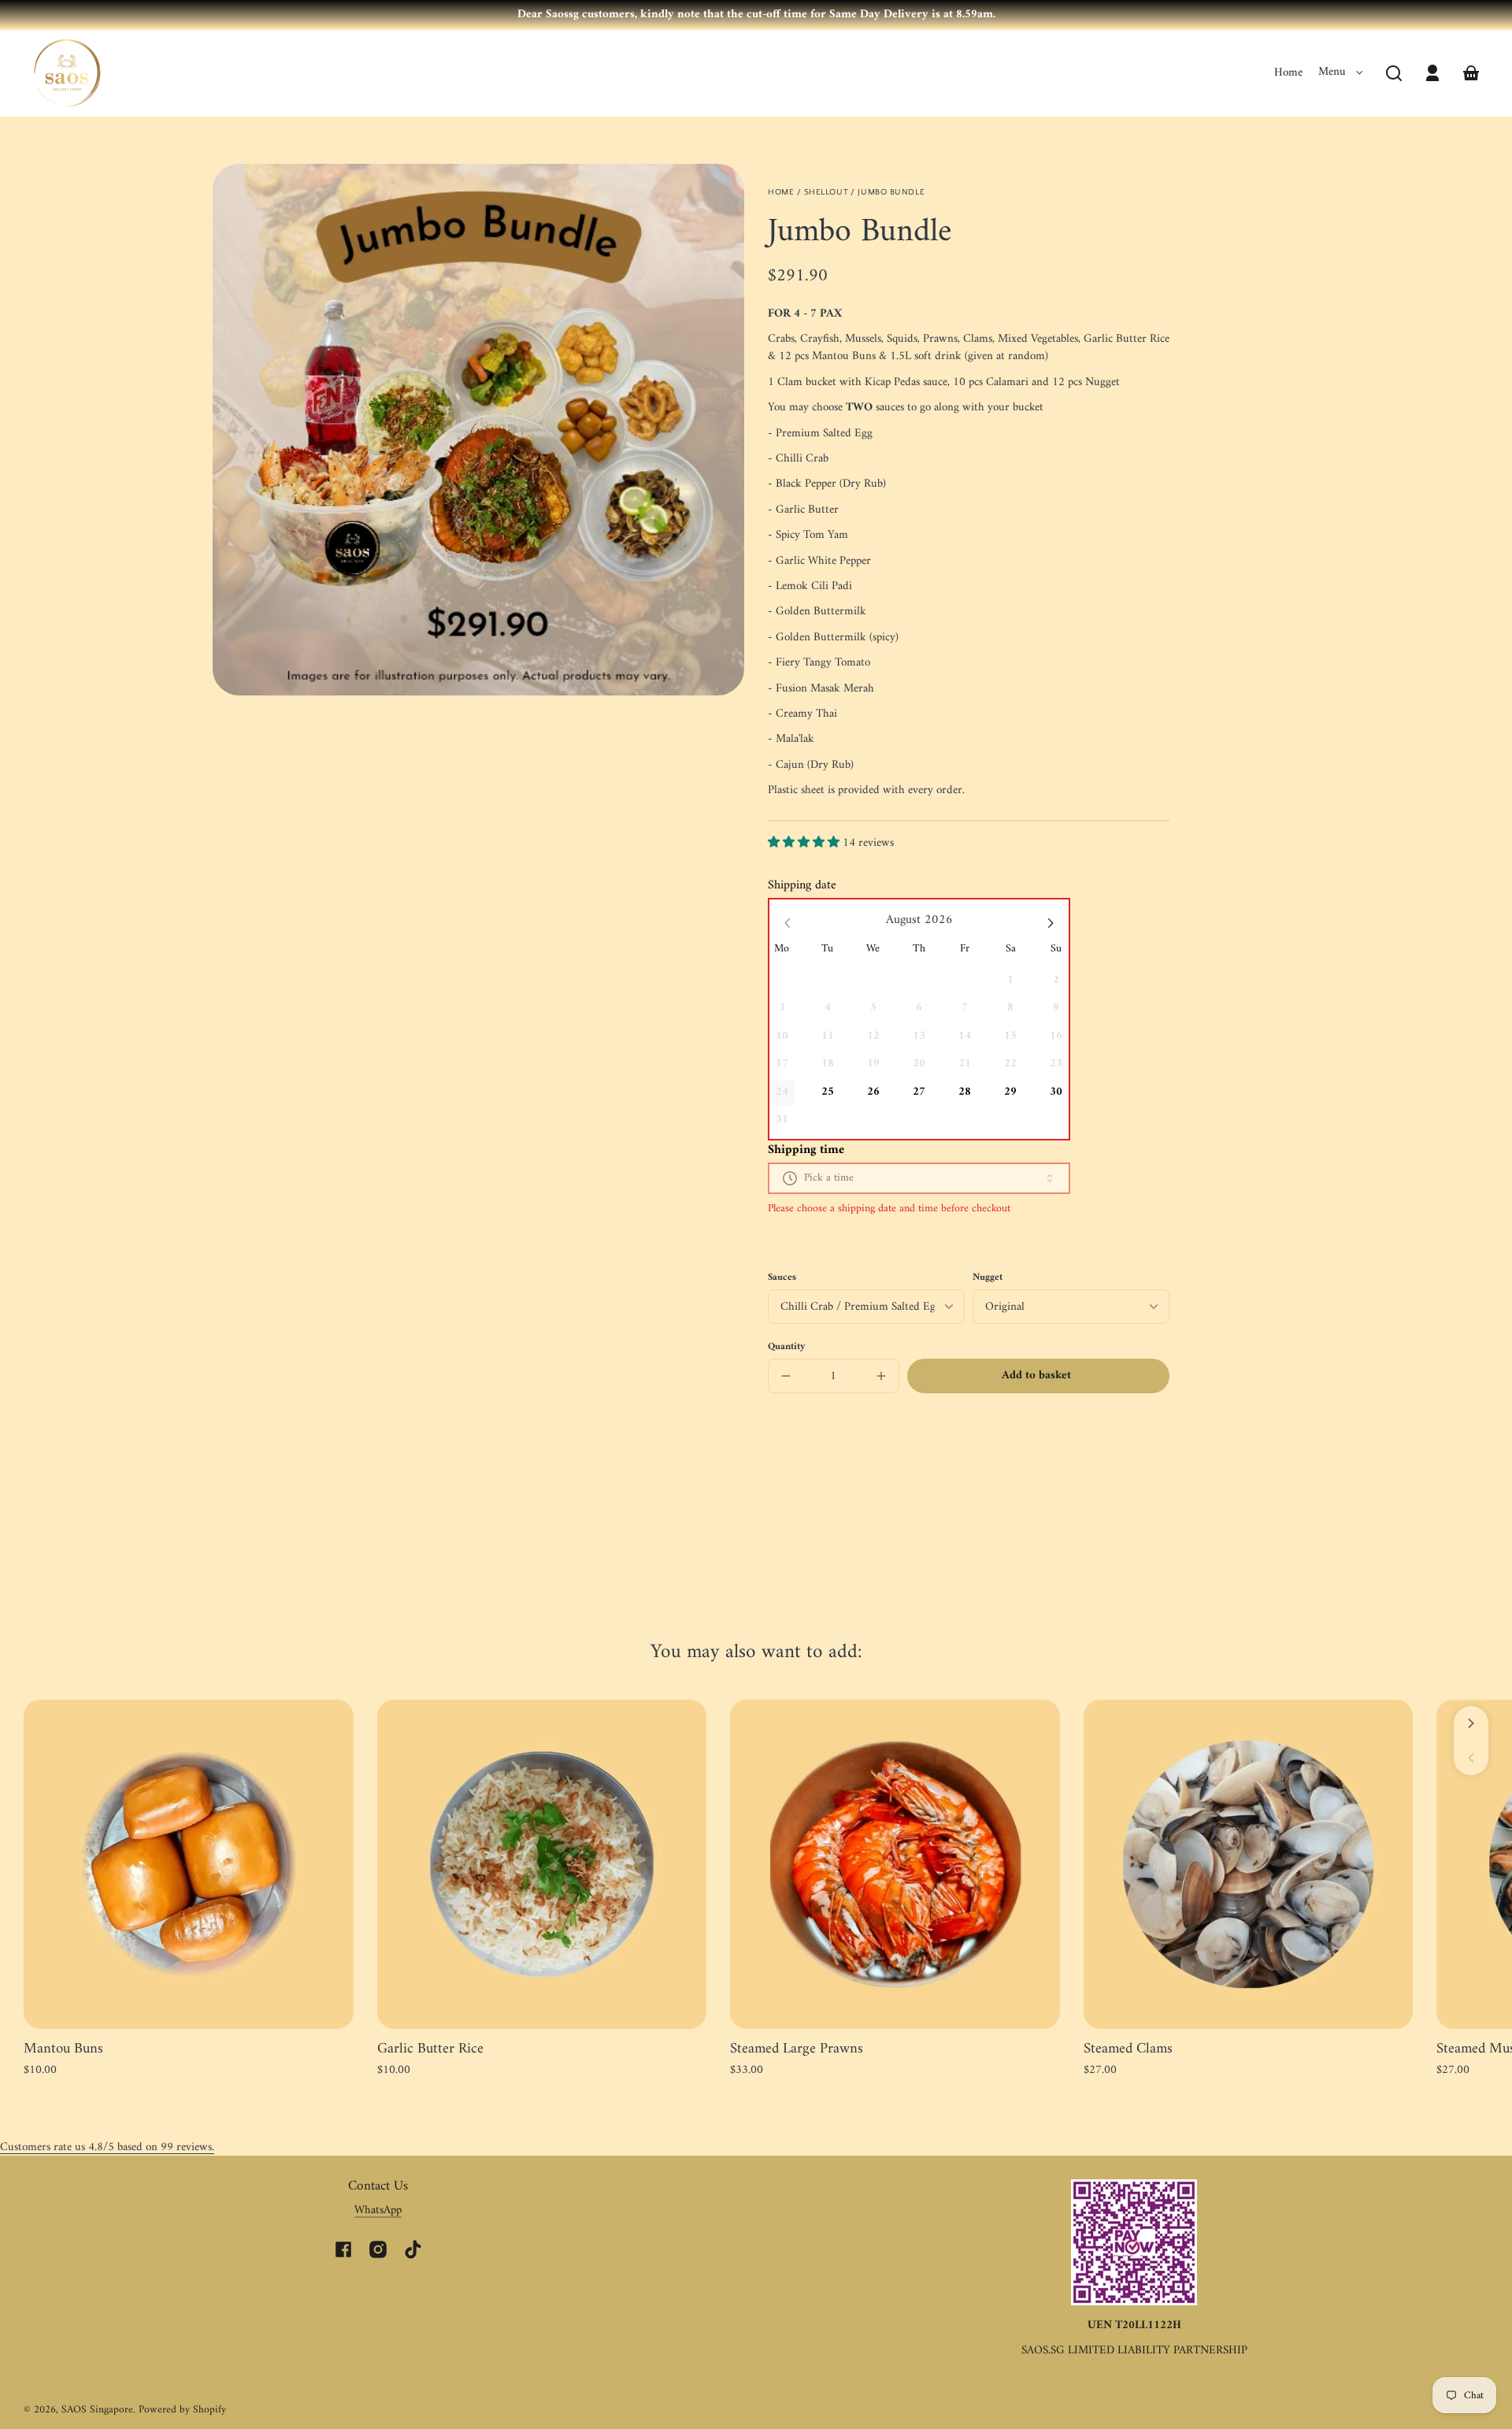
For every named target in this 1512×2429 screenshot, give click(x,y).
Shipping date (802, 885)
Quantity (787, 1347)
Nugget (988, 1278)
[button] (1394, 73)
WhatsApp (378, 2210)
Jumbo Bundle (891, 192)
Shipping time (806, 1150)
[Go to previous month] (788, 923)
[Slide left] (1471, 1758)
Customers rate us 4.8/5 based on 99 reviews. (107, 2147)
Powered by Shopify (182, 2410)
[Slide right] (1471, 1723)
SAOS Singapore (97, 2410)
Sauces (782, 1278)
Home (1288, 73)
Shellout (826, 192)
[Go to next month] (1051, 923)
